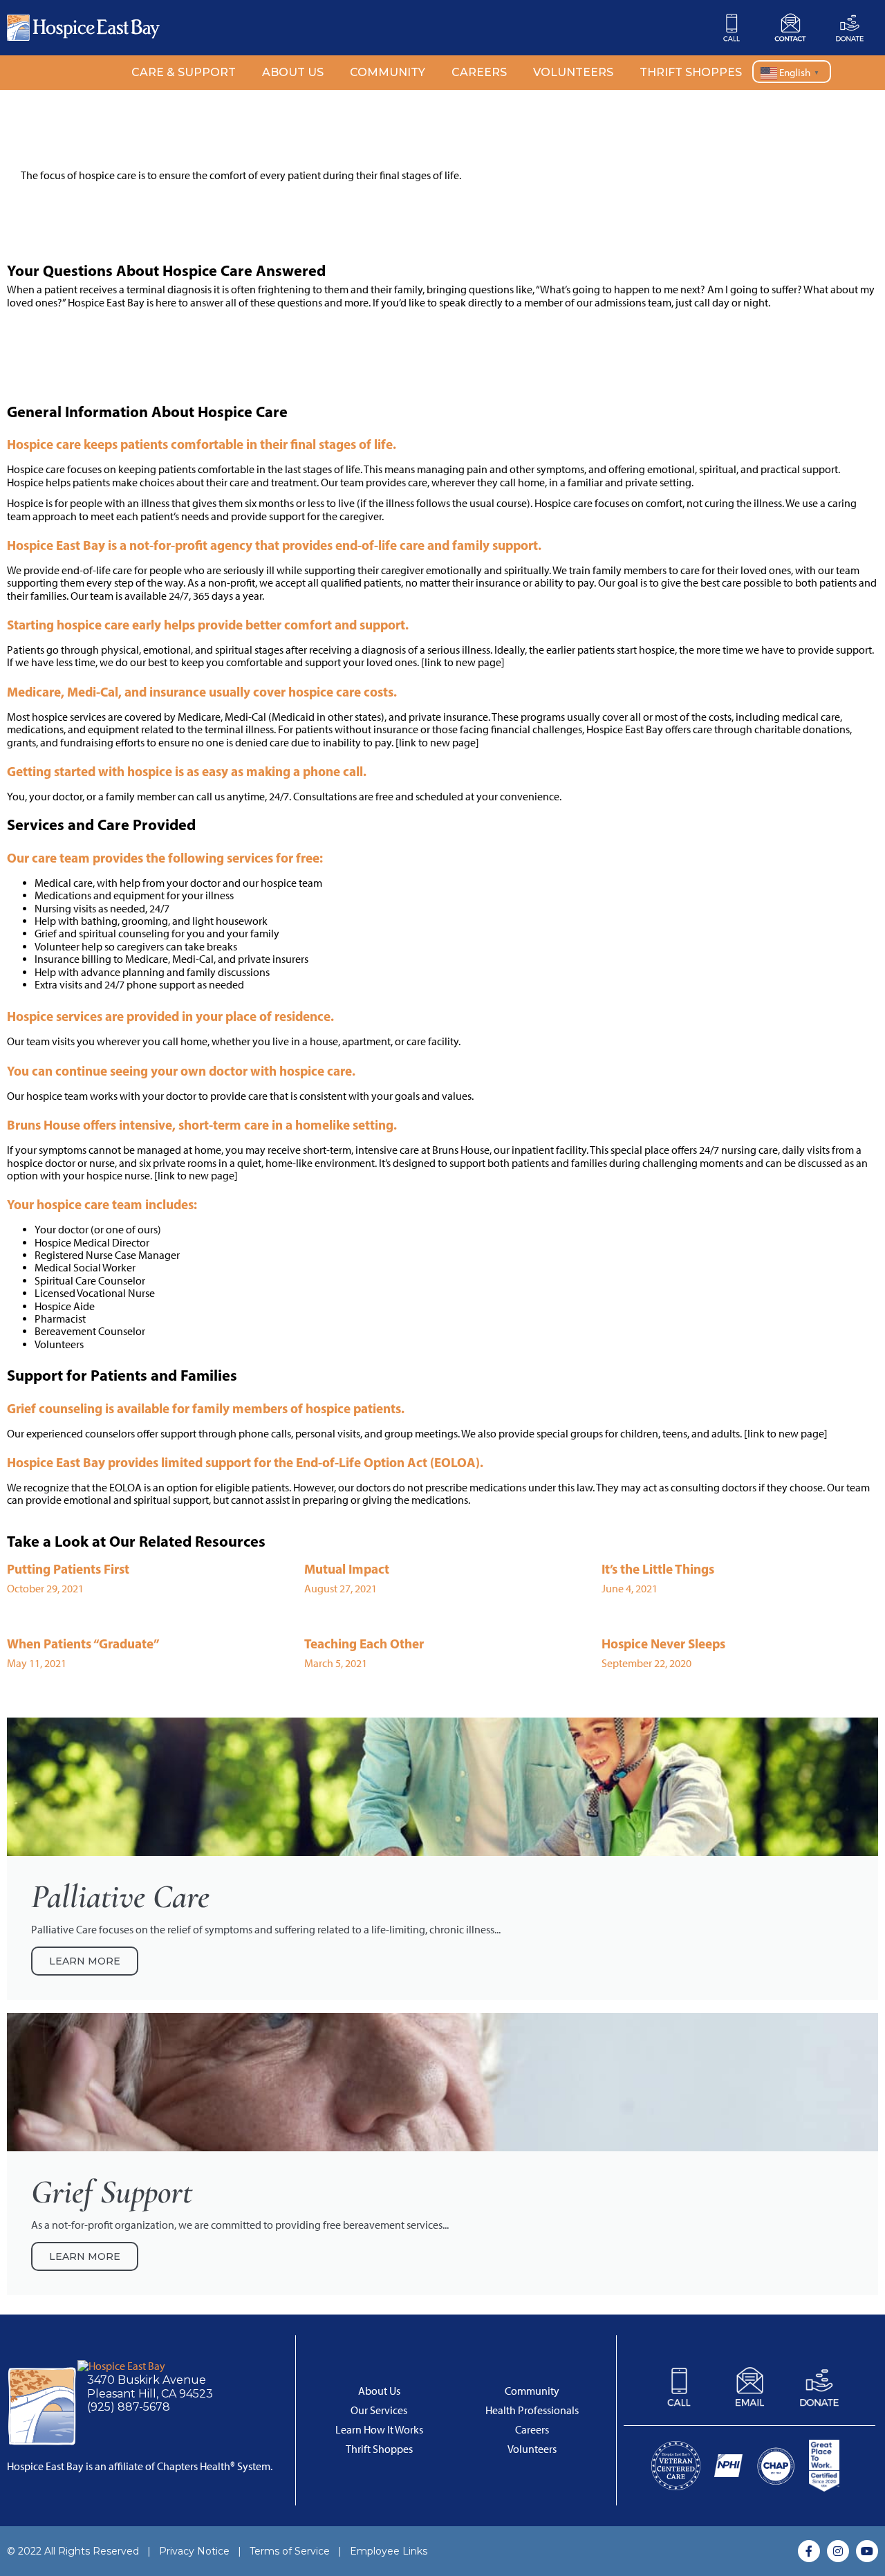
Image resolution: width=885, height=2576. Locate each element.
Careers (479, 72)
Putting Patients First (68, 1569)
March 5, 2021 (336, 1663)
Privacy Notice (194, 2551)
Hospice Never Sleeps (663, 1644)
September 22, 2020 (646, 1663)
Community (388, 72)
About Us (293, 72)
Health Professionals (532, 2410)
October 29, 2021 (45, 1589)
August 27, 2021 (341, 1589)
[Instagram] (838, 2551)
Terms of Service (290, 2551)
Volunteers (573, 72)
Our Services (379, 2410)
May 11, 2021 (37, 1663)
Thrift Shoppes (691, 72)
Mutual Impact (347, 1569)
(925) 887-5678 (129, 2407)
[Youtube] (867, 2551)
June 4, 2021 (630, 1589)
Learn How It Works (379, 2430)
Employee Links (389, 2551)
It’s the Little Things (658, 1569)
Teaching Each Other (364, 1644)
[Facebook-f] (809, 2551)
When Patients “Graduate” (83, 1644)
